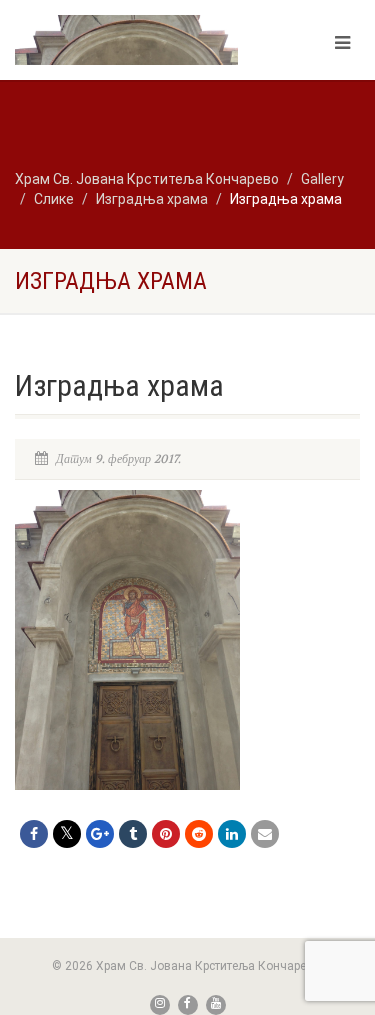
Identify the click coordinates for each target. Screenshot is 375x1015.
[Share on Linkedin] (232, 834)
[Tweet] (67, 834)
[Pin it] (166, 834)
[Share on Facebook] (34, 834)
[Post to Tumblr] (133, 834)
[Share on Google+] (100, 834)
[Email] (265, 834)
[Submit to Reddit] (199, 834)
